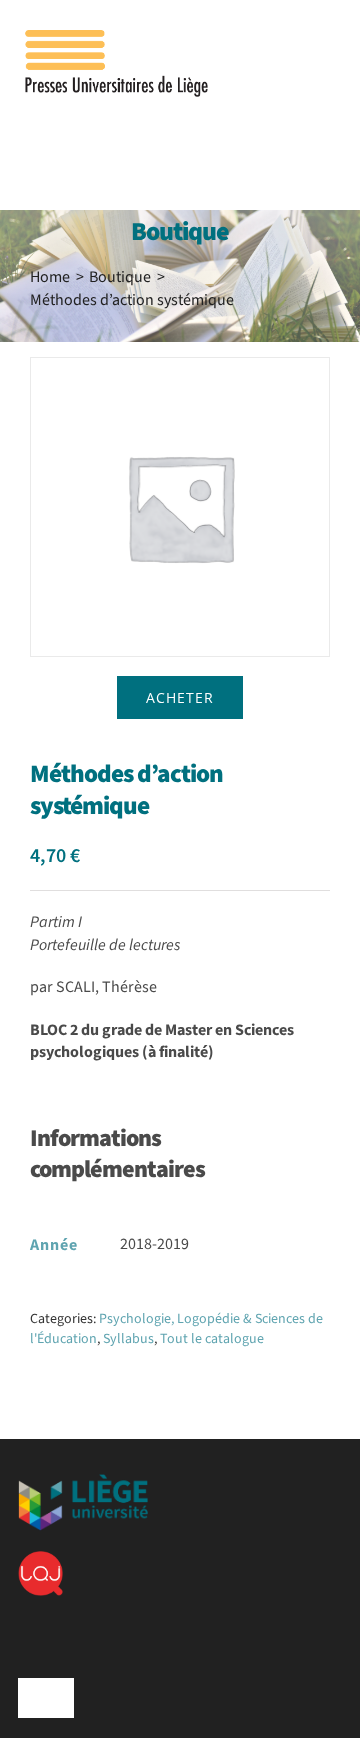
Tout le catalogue (212, 1339)
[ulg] (83, 1482)
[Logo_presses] (118, 38)
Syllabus (128, 1339)
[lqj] (40, 1559)
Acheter (180, 697)
